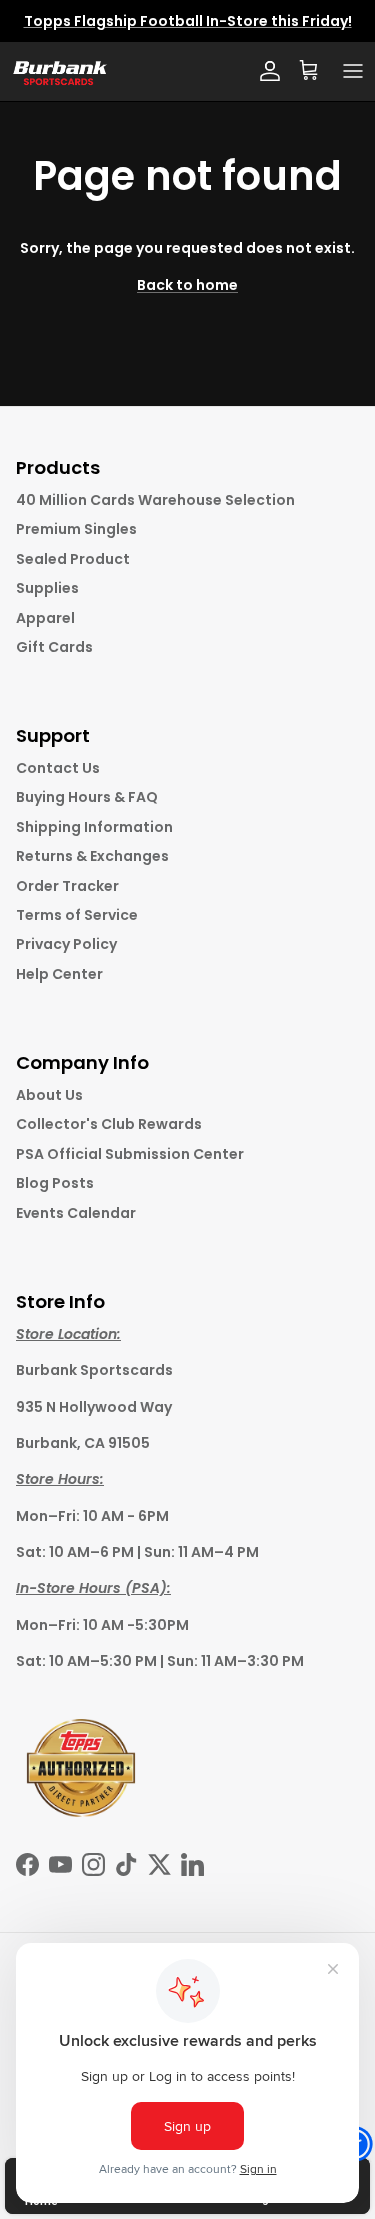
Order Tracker (67, 886)
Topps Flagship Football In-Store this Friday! (188, 21)
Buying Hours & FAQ (87, 797)
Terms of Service (77, 915)
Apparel (45, 618)
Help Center (59, 974)
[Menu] (353, 71)
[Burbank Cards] (58, 71)
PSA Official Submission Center (130, 1154)
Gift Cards (54, 647)
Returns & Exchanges (92, 856)
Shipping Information (94, 827)
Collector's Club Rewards (109, 1124)
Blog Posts (55, 1183)
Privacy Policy (66, 944)
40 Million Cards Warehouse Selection (155, 500)
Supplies (47, 588)
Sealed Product (73, 559)
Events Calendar (76, 1213)
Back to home (187, 285)
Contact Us (58, 768)
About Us (49, 1095)
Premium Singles (76, 529)
